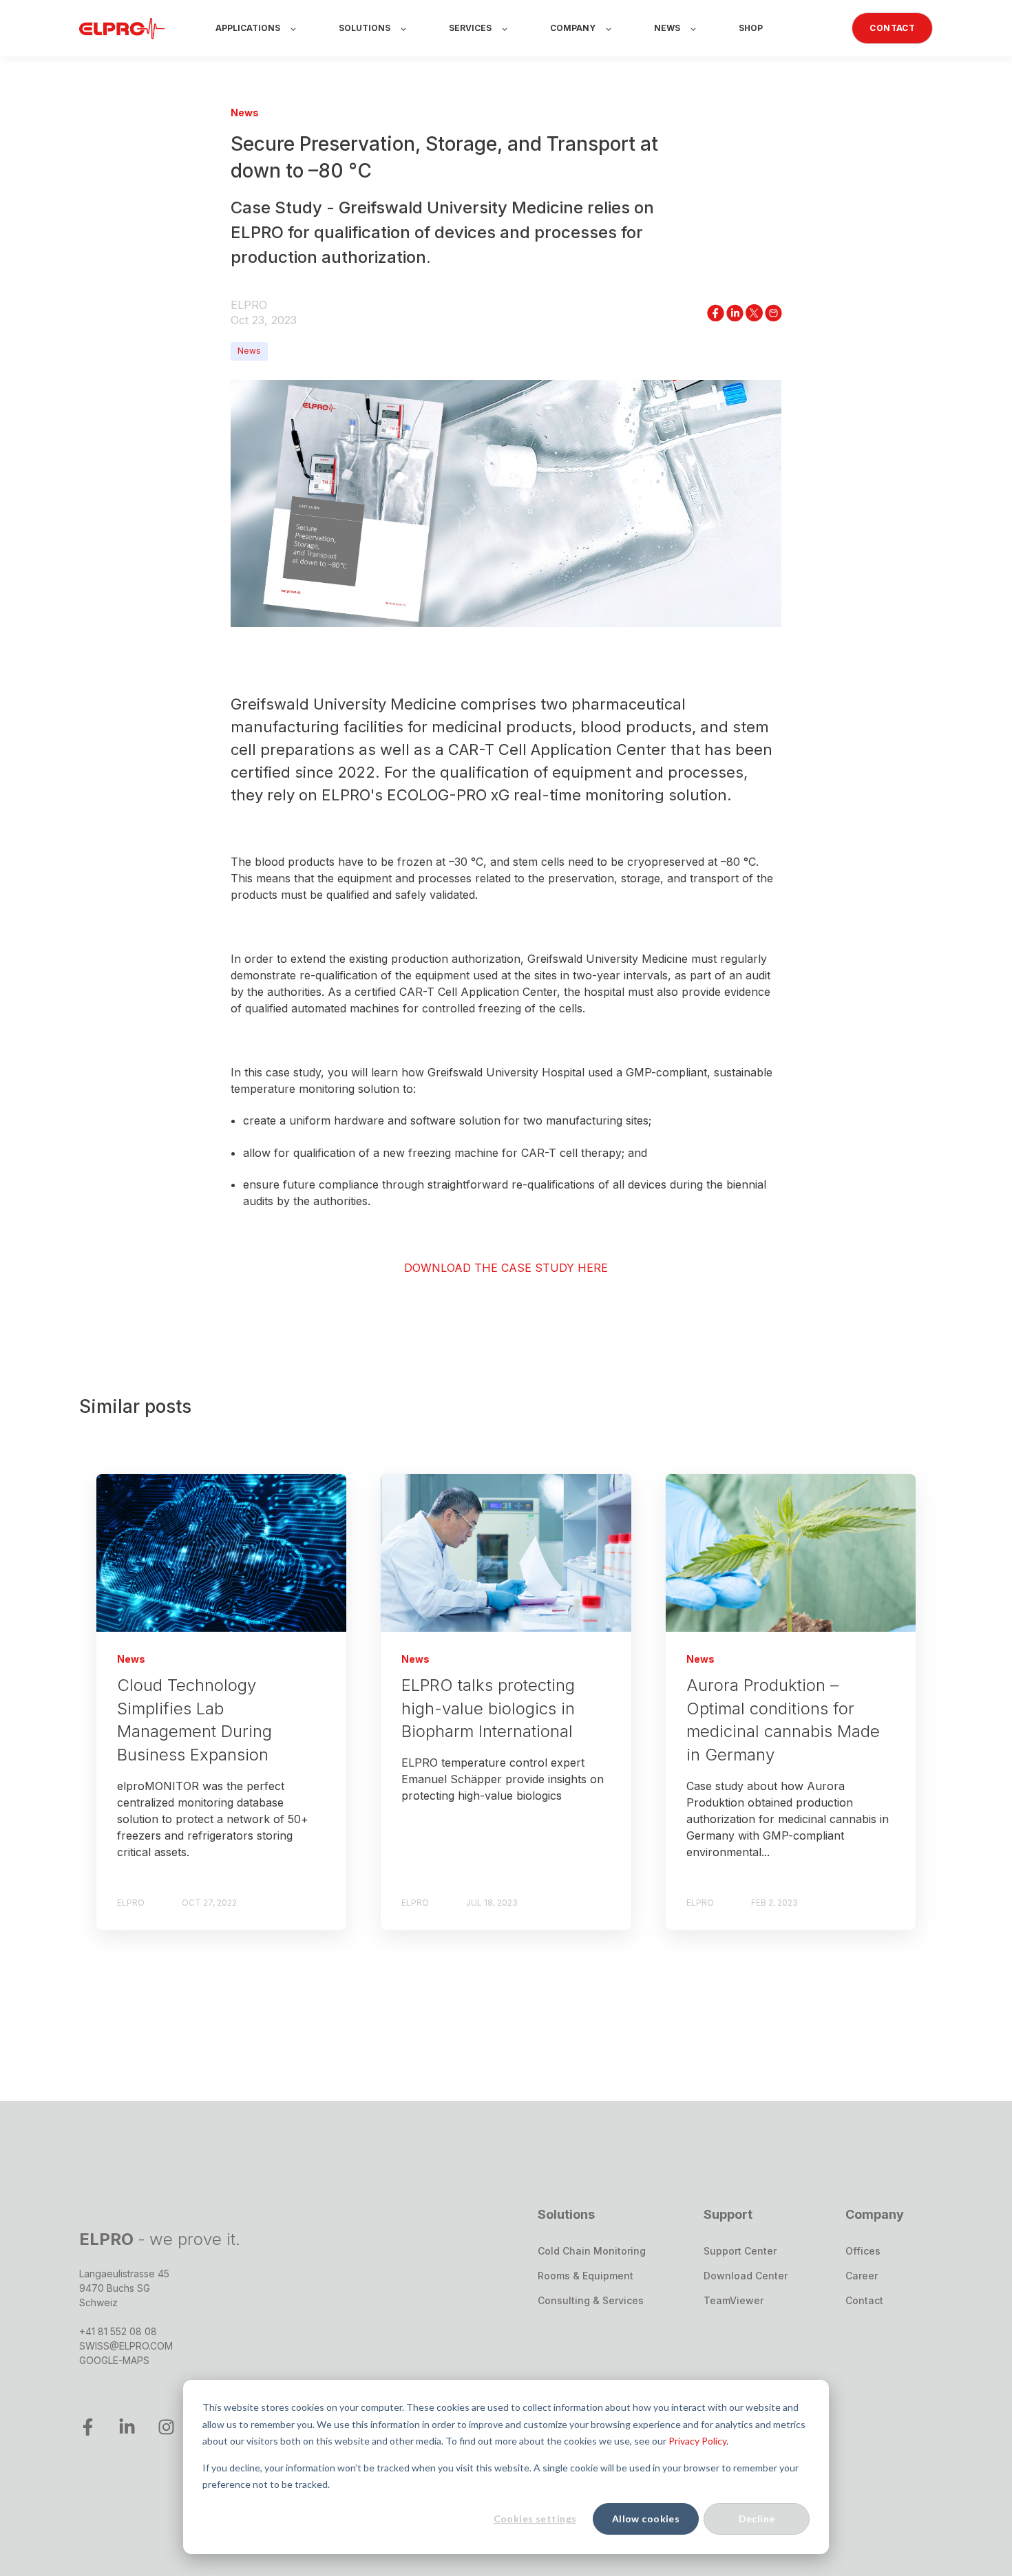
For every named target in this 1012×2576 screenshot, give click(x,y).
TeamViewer (734, 2300)
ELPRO (249, 305)
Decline (757, 2519)
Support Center (740, 2251)
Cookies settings (535, 2519)
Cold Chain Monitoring (592, 2251)
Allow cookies (646, 2519)
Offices (863, 2251)
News (249, 351)
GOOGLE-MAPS (114, 2360)
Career (862, 2276)
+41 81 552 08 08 (118, 2331)
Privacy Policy (697, 2441)
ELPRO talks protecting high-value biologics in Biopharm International (488, 1708)
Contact (864, 2300)
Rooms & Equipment (586, 2276)
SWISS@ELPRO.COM (126, 2346)
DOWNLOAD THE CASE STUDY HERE (506, 1267)
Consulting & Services (591, 2300)
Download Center (746, 2276)
